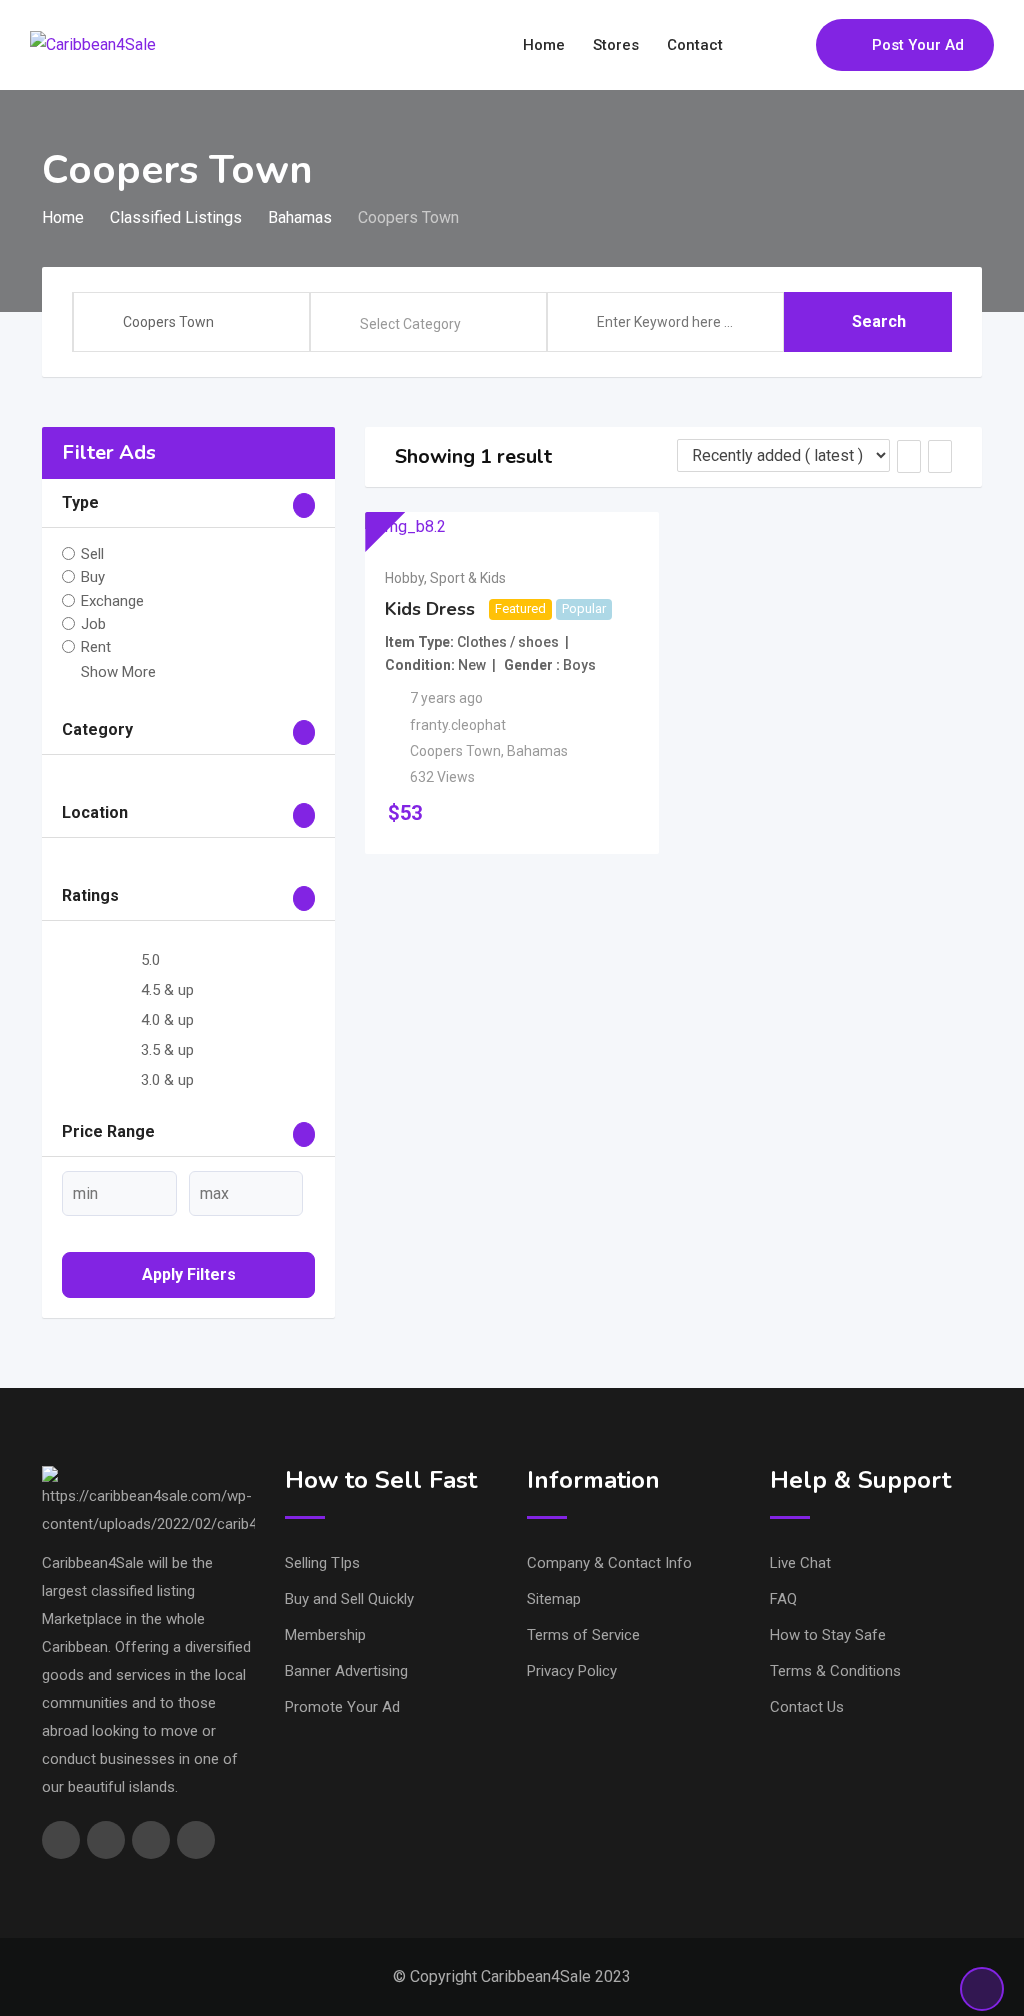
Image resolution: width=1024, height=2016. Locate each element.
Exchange (112, 600)
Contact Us (807, 1707)
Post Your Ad (918, 45)
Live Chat (800, 1563)
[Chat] (758, 45)
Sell (92, 554)
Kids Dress (430, 609)
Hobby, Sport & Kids (445, 578)
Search (879, 321)
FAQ (783, 1599)
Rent (96, 647)
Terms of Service (583, 1635)
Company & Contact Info (609, 1563)
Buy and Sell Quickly (349, 1599)
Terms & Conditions (835, 1671)
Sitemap (554, 1599)
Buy (93, 577)
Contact (695, 45)
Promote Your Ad (342, 1707)
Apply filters (189, 1274)
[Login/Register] (791, 45)
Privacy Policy (572, 1671)
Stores (616, 45)
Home (544, 45)
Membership (325, 1635)
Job (93, 624)
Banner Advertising (346, 1671)
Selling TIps (322, 1563)
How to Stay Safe (828, 1635)
